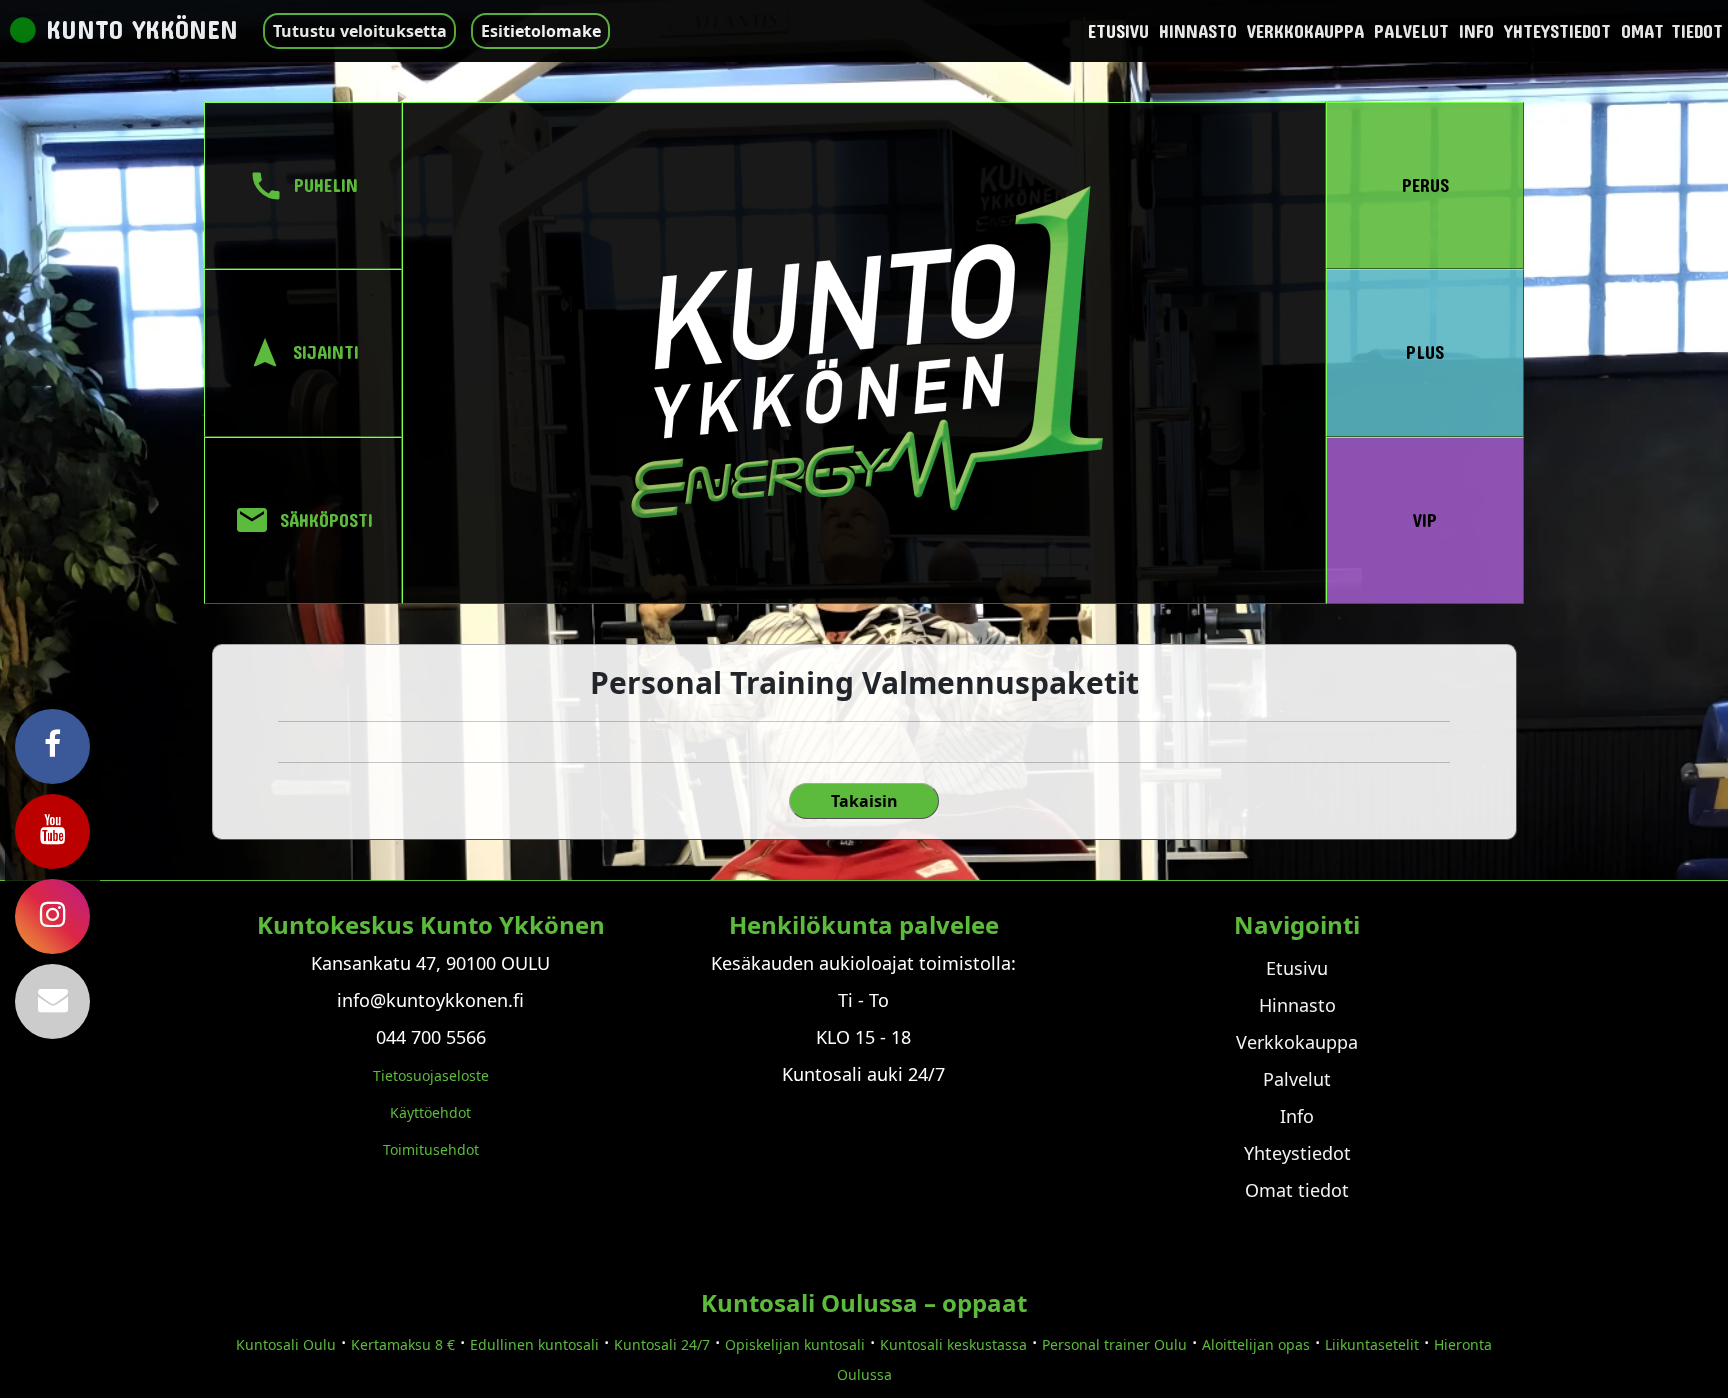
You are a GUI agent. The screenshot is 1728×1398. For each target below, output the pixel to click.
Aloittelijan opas (1256, 1344)
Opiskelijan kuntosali (795, 1344)
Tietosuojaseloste (431, 1075)
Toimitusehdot (431, 1149)
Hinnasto (1198, 31)
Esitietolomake (541, 31)
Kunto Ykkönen (142, 29)
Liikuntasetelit (1372, 1344)
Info (1476, 31)
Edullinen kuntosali (534, 1344)
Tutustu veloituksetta (360, 31)
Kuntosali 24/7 (662, 1344)
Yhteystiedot (1557, 31)
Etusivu (1118, 31)
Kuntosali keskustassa (953, 1344)
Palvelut (1411, 31)
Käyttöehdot (430, 1112)
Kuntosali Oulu (286, 1344)
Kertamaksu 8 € (403, 1344)
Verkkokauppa (1305, 31)
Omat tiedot (1672, 31)
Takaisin (864, 801)
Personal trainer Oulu (1114, 1344)
